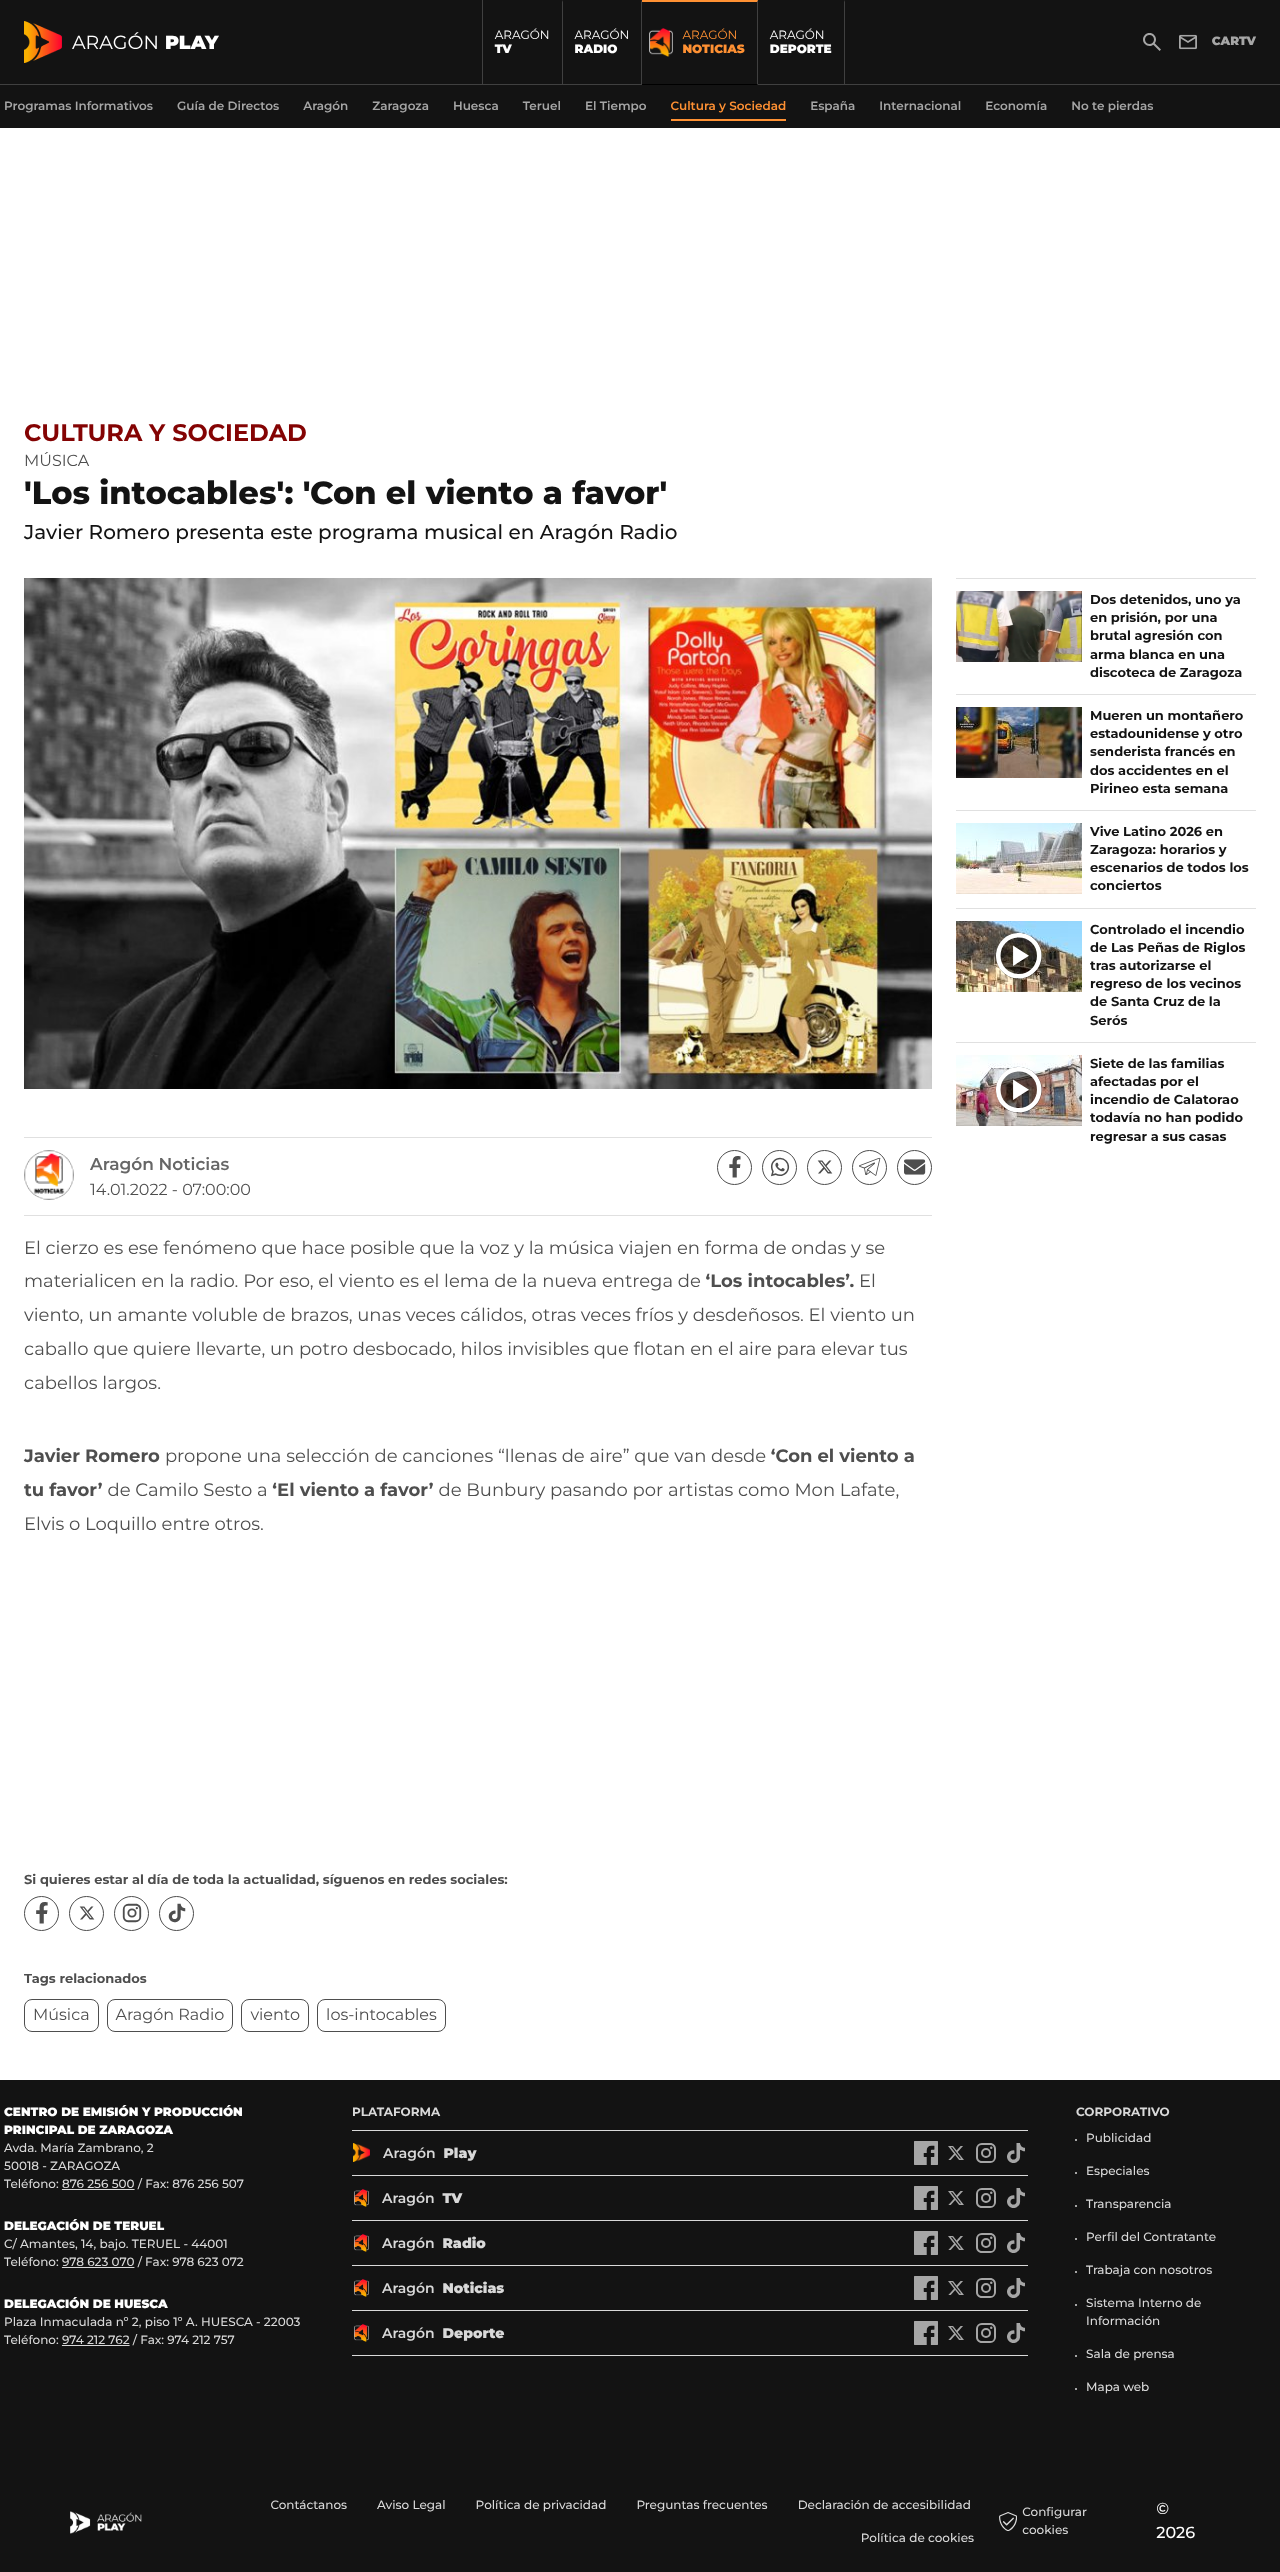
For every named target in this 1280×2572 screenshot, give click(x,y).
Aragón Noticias (159, 1165)
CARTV (1234, 41)
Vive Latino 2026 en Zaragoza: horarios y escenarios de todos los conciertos (1169, 859)
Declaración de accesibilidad (886, 2505)
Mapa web (1117, 2387)
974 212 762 (96, 2340)
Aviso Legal (411, 2505)
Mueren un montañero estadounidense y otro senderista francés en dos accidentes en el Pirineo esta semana (1166, 752)
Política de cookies (917, 2538)
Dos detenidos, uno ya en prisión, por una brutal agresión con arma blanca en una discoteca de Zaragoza (1166, 636)
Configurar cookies (1054, 2521)
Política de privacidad (541, 2505)
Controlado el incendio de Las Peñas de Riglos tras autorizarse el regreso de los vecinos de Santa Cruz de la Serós (1167, 975)
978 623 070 (98, 2262)
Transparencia (1129, 2204)
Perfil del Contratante (1151, 2237)
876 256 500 (98, 2184)
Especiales (1118, 2171)
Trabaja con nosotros (1149, 2270)
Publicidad (1118, 2138)
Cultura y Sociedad (165, 433)
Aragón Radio (170, 2015)
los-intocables (381, 2015)
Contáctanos (308, 2505)
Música (61, 2015)
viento (275, 2015)
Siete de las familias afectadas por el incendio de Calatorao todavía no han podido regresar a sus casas (1166, 1100)
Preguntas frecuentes (701, 2505)
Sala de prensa (1130, 2354)
